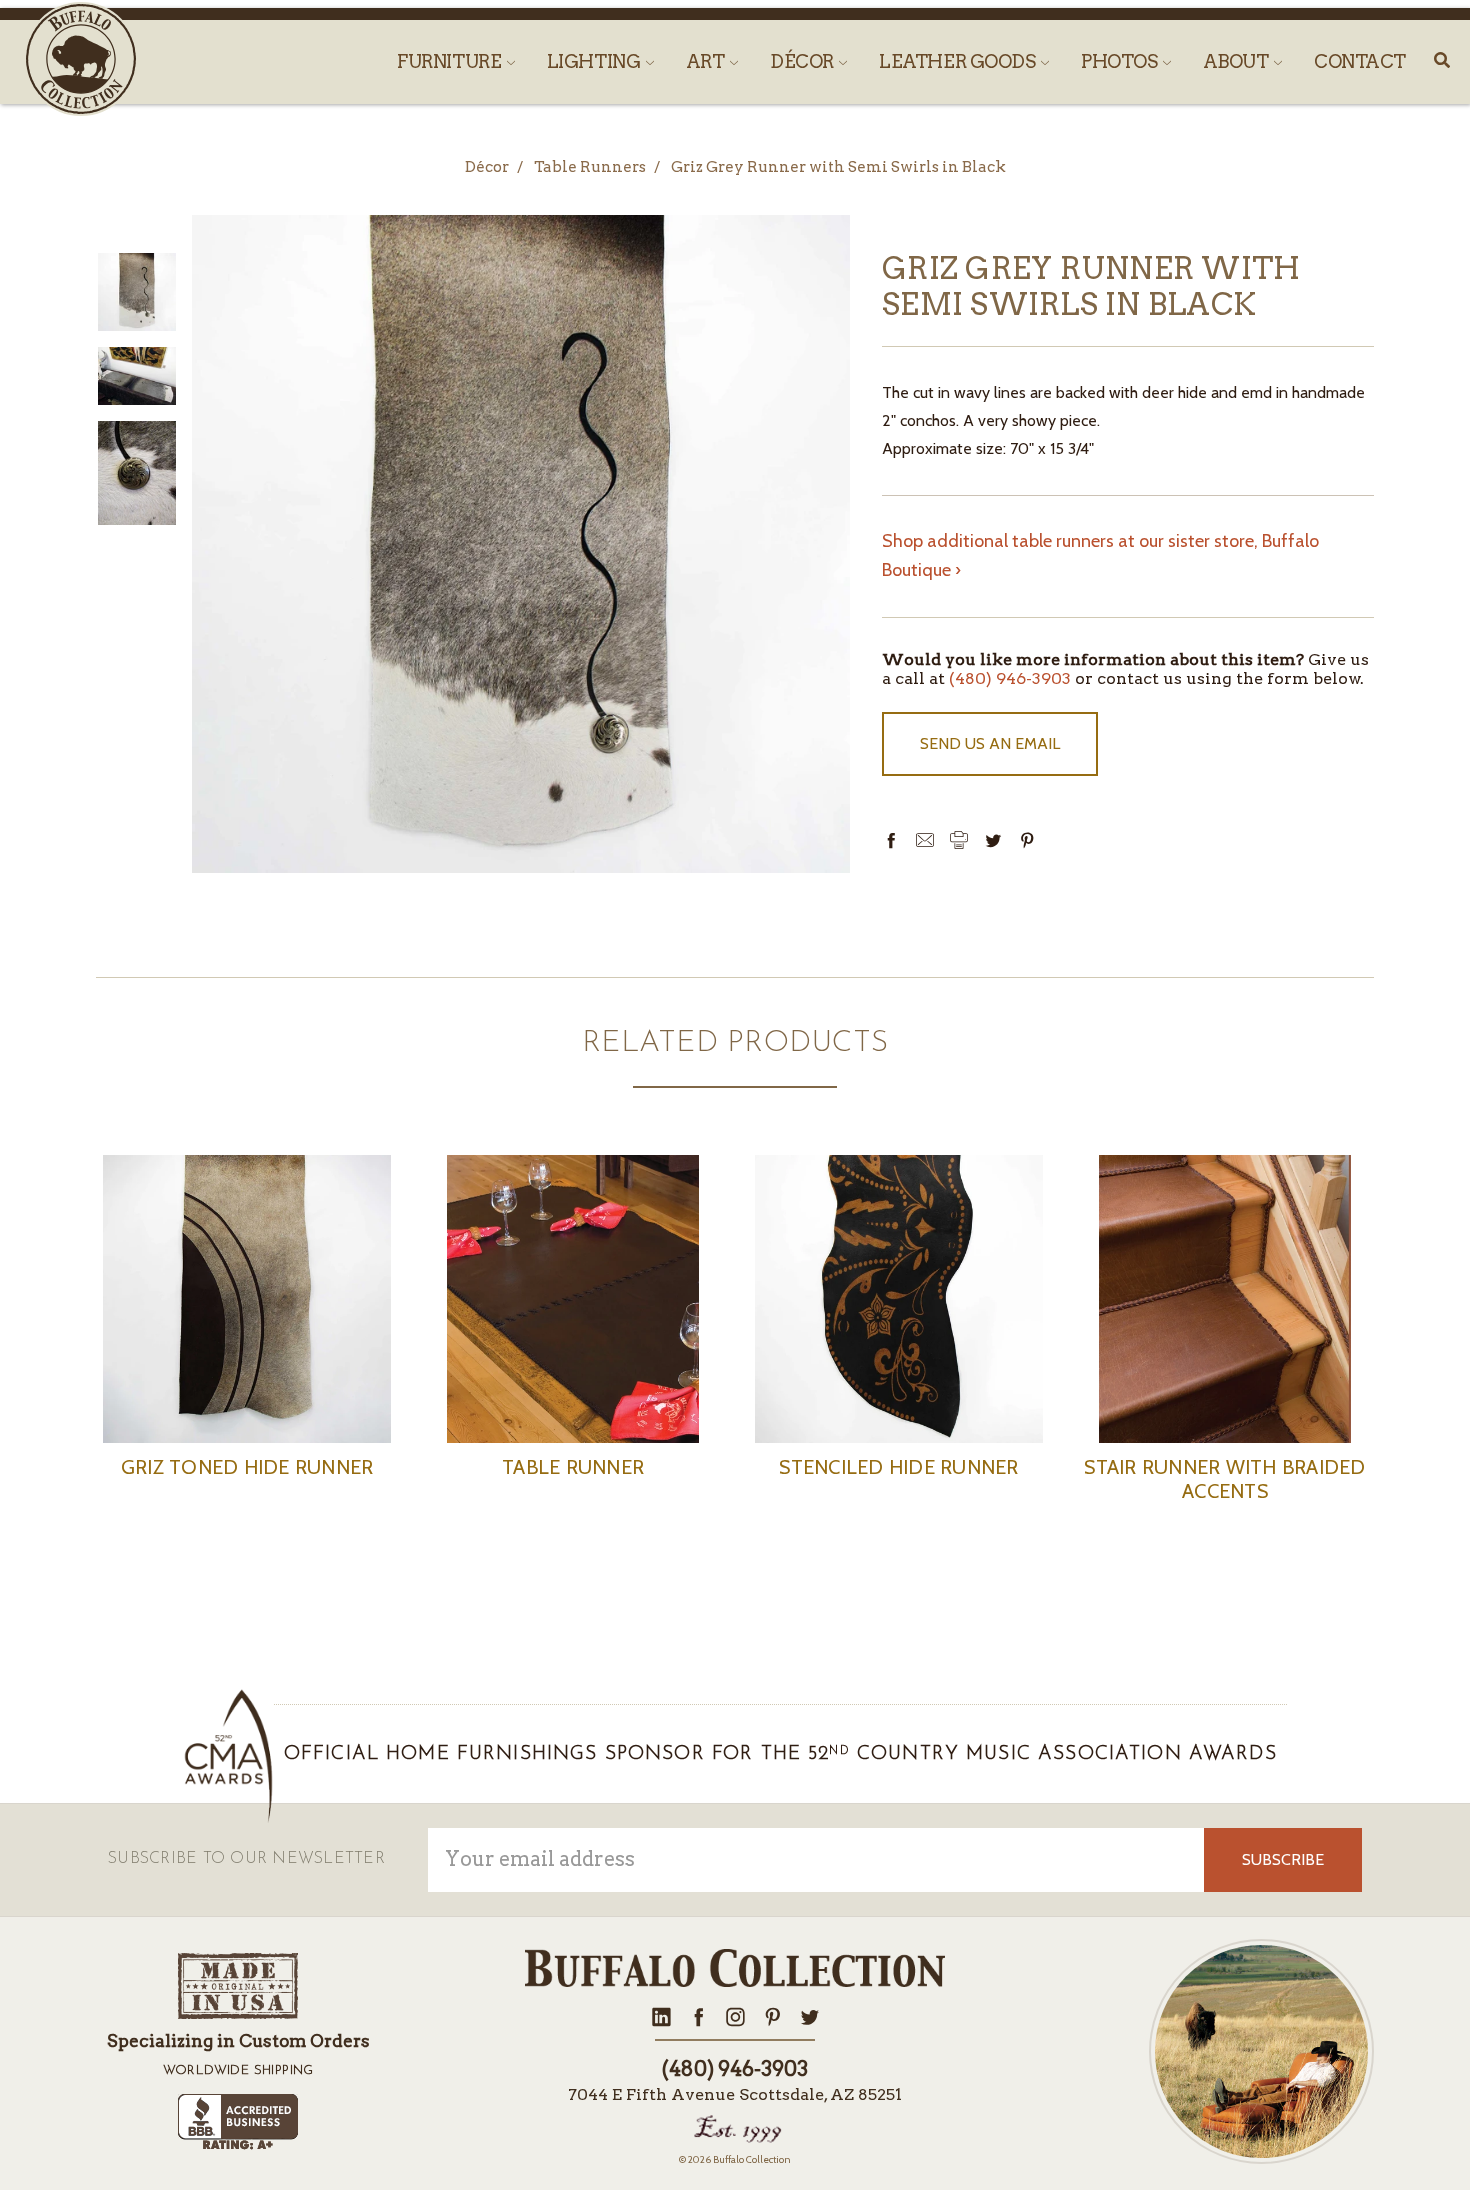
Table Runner (573, 1467)
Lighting (595, 61)
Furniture (451, 61)
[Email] (925, 840)
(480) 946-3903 (1010, 678)
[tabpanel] (247, 1343)
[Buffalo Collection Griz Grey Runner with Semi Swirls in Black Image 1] (137, 376)
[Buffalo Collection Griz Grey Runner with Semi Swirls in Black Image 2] (137, 473)
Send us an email (990, 743)
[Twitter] (993, 840)
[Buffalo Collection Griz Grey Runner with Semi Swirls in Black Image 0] (137, 292)
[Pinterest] (1027, 840)
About (1237, 61)
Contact (1360, 61)
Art (707, 61)
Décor (803, 61)
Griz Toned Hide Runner (247, 1467)
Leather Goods (959, 61)
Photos (1121, 61)
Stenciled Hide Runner (898, 1467)
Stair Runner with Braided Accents (1224, 1479)
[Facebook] (891, 840)
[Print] (959, 840)
